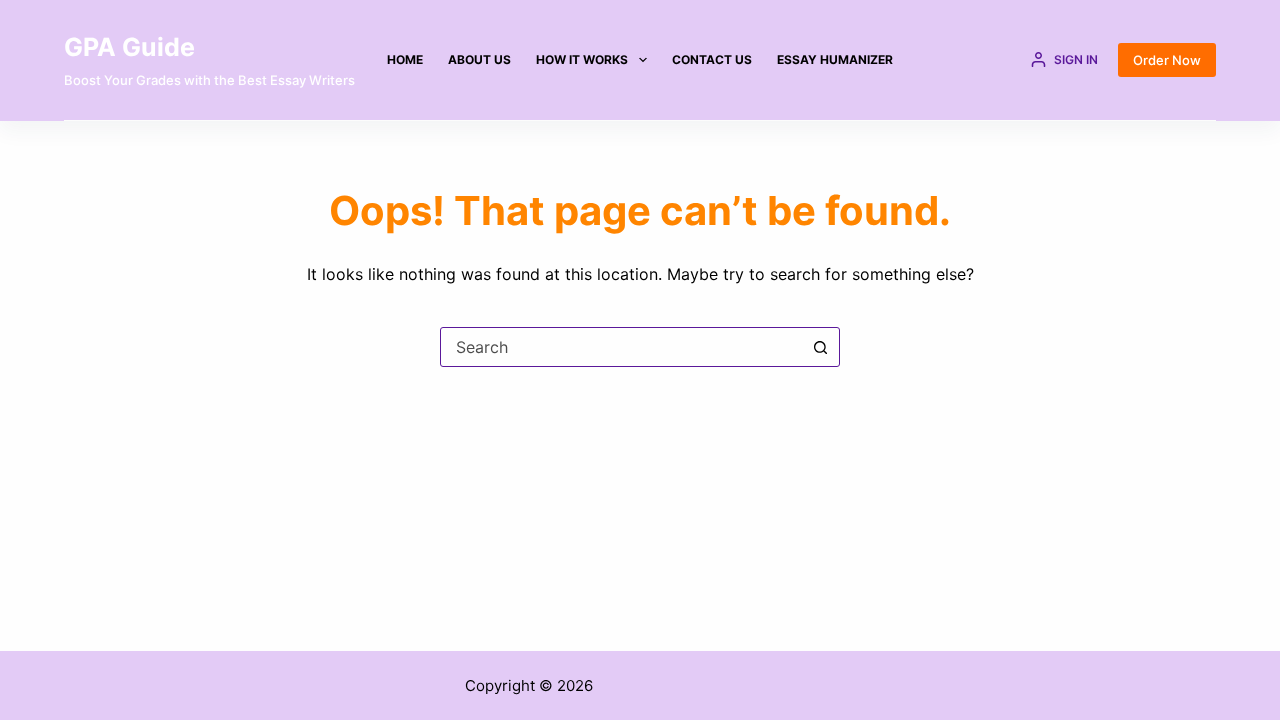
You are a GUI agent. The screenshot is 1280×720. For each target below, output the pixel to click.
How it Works (582, 59)
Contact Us (712, 59)
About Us (479, 59)
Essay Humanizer (835, 59)
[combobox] (621, 347)
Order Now (1167, 60)
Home (405, 59)
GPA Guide (129, 47)
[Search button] (820, 347)
